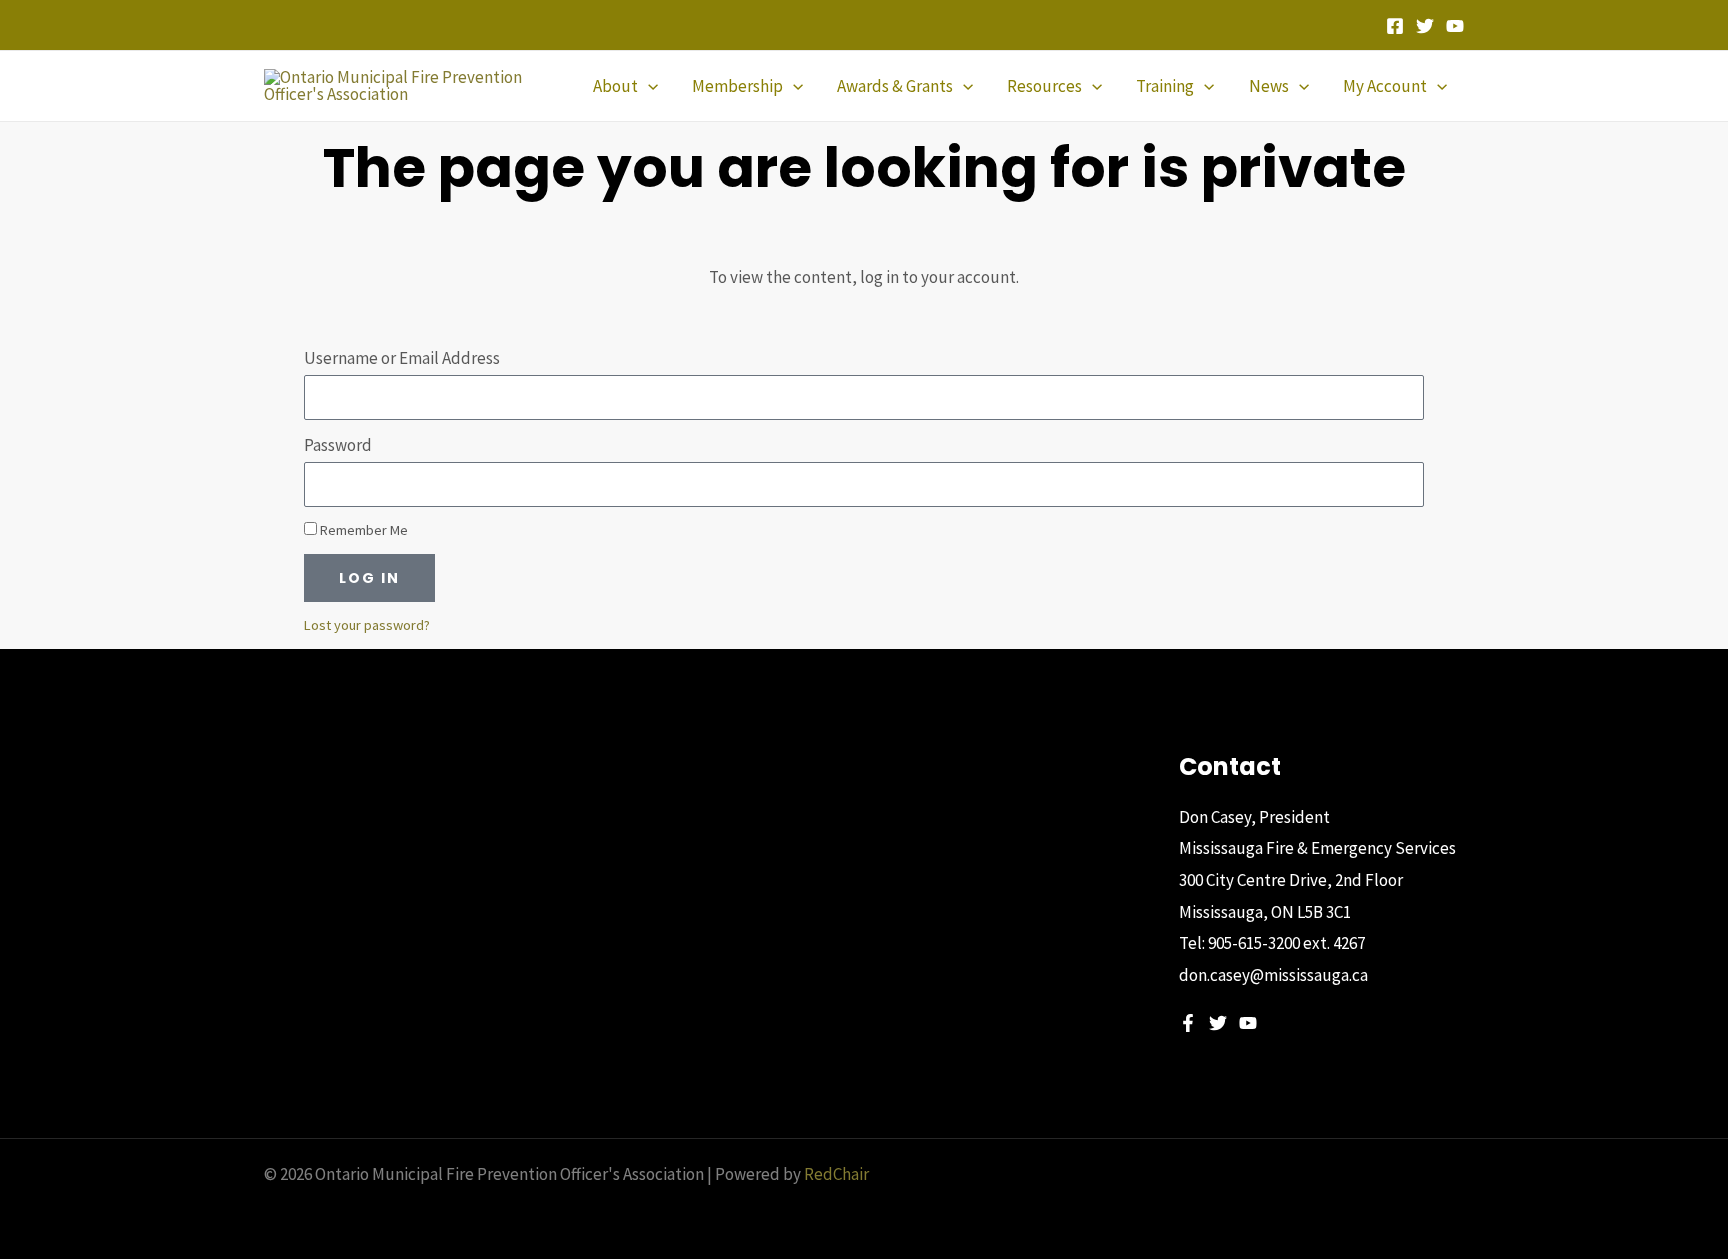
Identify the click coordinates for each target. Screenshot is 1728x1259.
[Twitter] (1425, 26)
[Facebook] (1395, 26)
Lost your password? (367, 625)
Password (338, 445)
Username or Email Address (402, 358)
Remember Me (362, 530)
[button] (648, 86)
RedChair (836, 1174)
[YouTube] (1455, 26)
